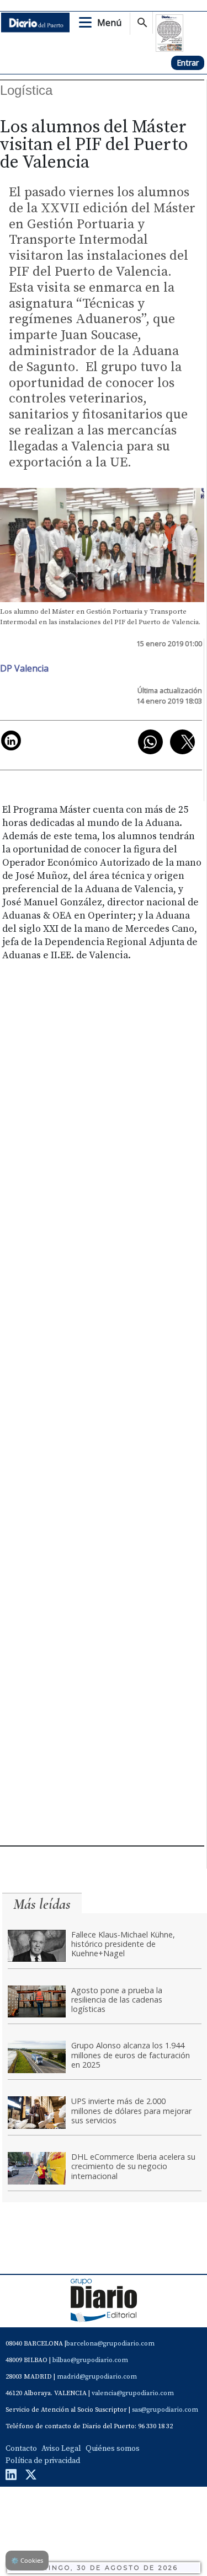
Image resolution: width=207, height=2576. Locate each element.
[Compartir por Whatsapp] (150, 742)
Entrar (188, 63)
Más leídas (42, 1904)
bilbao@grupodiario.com (90, 2360)
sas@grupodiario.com (165, 2410)
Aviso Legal (61, 2449)
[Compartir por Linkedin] (11, 740)
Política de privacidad (43, 2461)
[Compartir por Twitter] (182, 742)
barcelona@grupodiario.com (110, 2344)
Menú (109, 23)
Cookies (27, 2560)
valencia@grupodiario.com (133, 2393)
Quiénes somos (113, 2449)
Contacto (21, 2449)
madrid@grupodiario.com (97, 2377)
